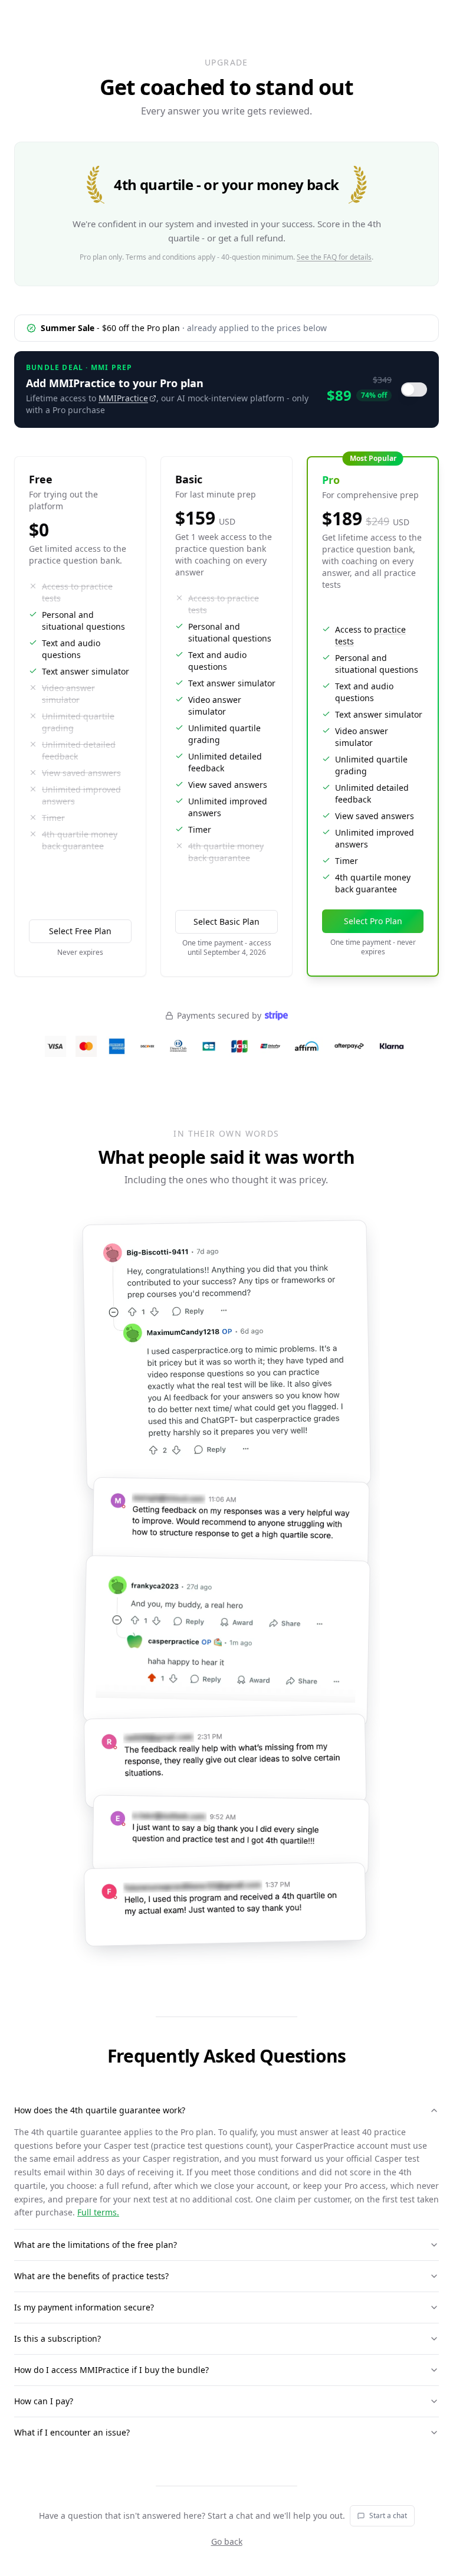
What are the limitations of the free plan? (96, 2245)
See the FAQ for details (334, 257)
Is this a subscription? (58, 2338)
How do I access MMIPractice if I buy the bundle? (111, 2370)
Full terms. (98, 2212)
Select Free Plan (80, 931)
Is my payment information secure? (84, 2307)
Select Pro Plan (373, 921)
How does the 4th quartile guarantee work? (100, 2110)
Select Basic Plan (226, 922)
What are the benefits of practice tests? (91, 2276)
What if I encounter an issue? (72, 2432)
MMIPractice (123, 398)
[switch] (414, 389)
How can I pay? (44, 2401)
